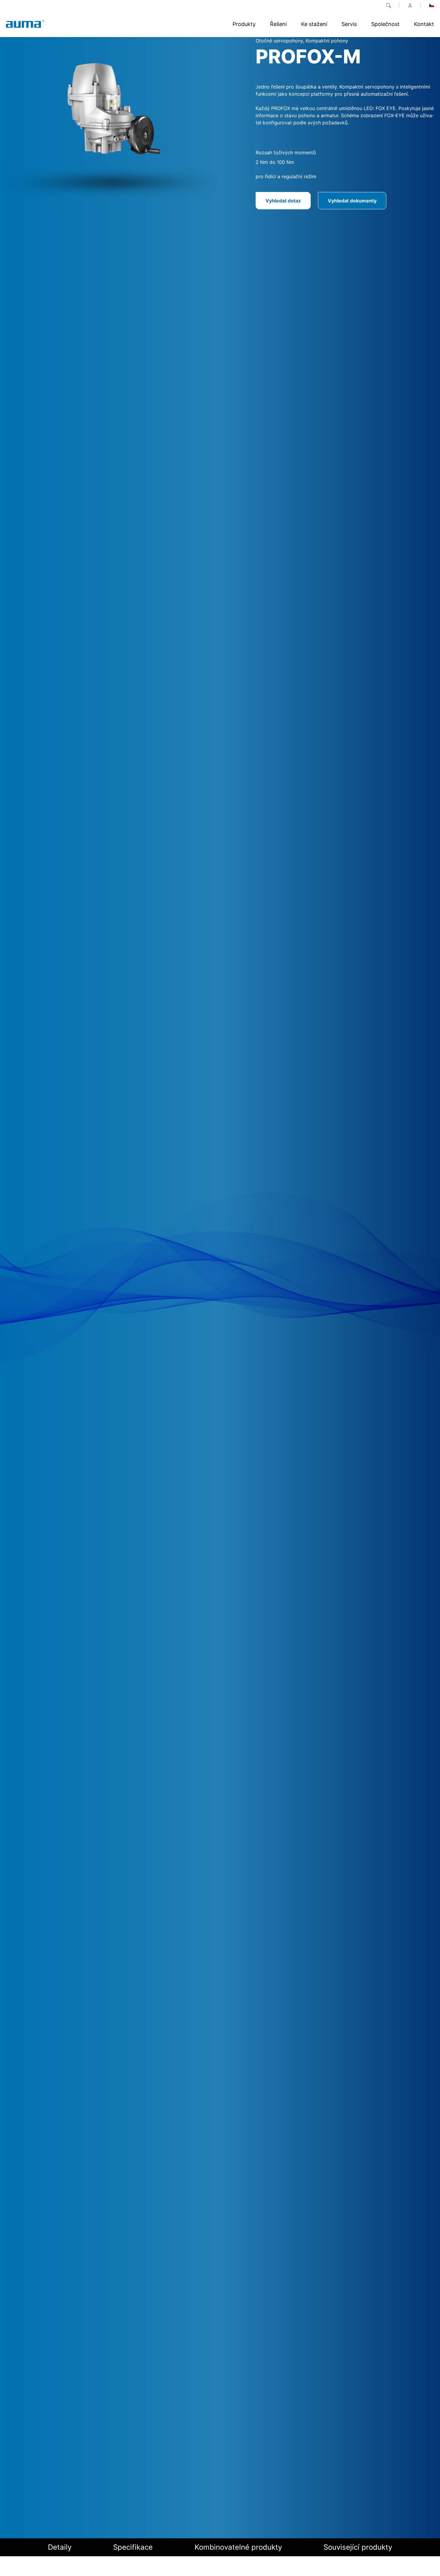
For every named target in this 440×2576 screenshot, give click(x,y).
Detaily (60, 2547)
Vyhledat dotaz (283, 201)
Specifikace (133, 2547)
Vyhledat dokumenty (352, 201)
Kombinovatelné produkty (238, 2547)
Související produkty (358, 2547)
